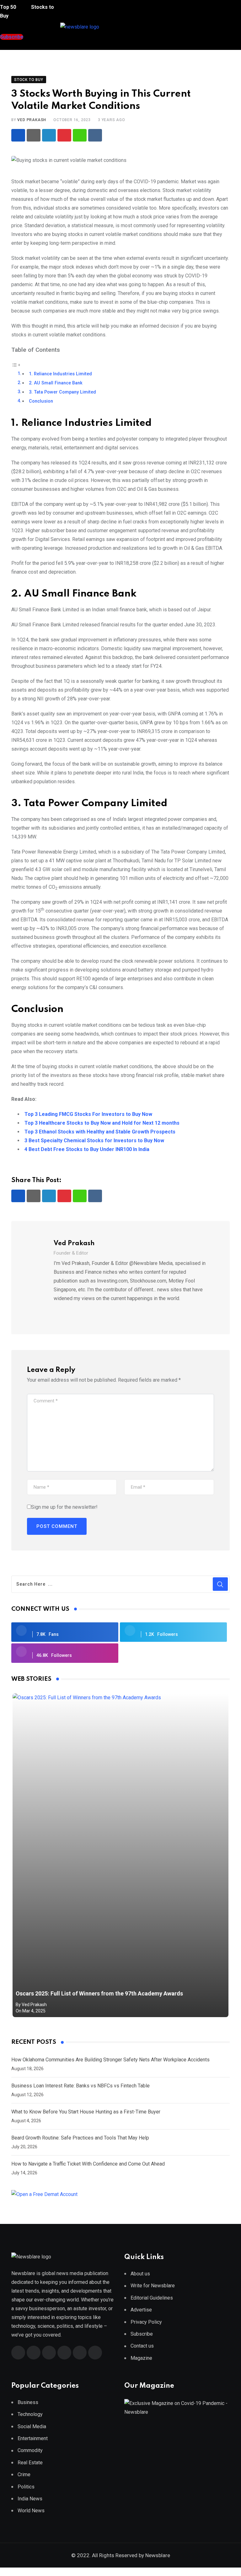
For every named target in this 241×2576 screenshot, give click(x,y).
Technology (30, 2414)
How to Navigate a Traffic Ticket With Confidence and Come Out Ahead (88, 2164)
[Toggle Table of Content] (16, 365)
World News (31, 2511)
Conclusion (41, 401)
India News (30, 2499)
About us (140, 2274)
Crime (24, 2474)
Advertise (141, 2310)
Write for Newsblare (153, 2286)
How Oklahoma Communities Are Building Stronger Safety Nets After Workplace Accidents (110, 2060)
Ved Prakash (32, 120)
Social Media (32, 2426)
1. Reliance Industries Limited (60, 374)
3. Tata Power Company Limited (62, 392)
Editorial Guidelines (152, 2298)
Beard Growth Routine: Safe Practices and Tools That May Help (80, 2138)
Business (28, 2402)
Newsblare (158, 2555)
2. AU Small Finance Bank (56, 383)
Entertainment (33, 2438)
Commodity (30, 2450)
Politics (26, 2487)
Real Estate (30, 2463)
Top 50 (9, 7)
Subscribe (142, 2334)
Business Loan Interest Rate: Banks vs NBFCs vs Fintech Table (80, 2086)
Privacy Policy (146, 2322)
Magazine (141, 2358)
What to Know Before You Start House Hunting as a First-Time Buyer (86, 2112)
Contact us (142, 2346)
